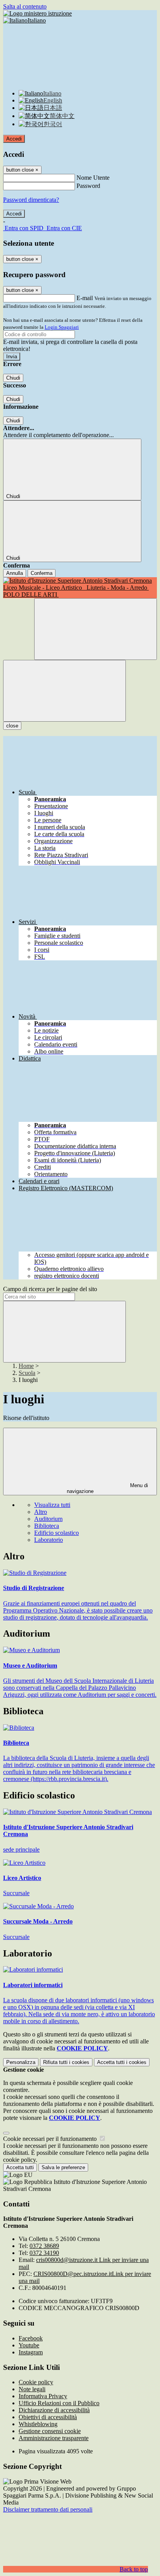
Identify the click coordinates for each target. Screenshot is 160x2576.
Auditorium (48, 1519)
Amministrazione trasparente (54, 2438)
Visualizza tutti (52, 1505)
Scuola (27, 1373)
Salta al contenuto (25, 6)
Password (88, 186)
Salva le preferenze (63, 2167)
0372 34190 (44, 2253)
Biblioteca (47, 1526)
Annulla (15, 573)
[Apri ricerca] (96, 629)
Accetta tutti (122, 2062)
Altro (41, 1512)
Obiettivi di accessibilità (48, 2417)
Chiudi (13, 378)
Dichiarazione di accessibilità (54, 2410)
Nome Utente (93, 178)
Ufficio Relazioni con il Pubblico (59, 2403)
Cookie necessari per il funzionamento (51, 2139)
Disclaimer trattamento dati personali (48, 2509)
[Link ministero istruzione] (37, 13)
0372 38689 (44, 2246)
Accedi (14, 139)
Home (26, 1366)
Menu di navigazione (108, 1488)
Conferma (42, 573)
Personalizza (21, 2062)
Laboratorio (49, 1540)
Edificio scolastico (57, 1533)
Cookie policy (36, 2382)
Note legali (32, 2389)
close (12, 726)
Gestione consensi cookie (50, 2431)
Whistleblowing (38, 2424)
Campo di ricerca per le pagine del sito (50, 1289)
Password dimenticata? (31, 200)
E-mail (85, 298)
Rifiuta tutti (66, 2062)
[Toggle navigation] (64, 691)
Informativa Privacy (43, 2396)
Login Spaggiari (62, 327)
